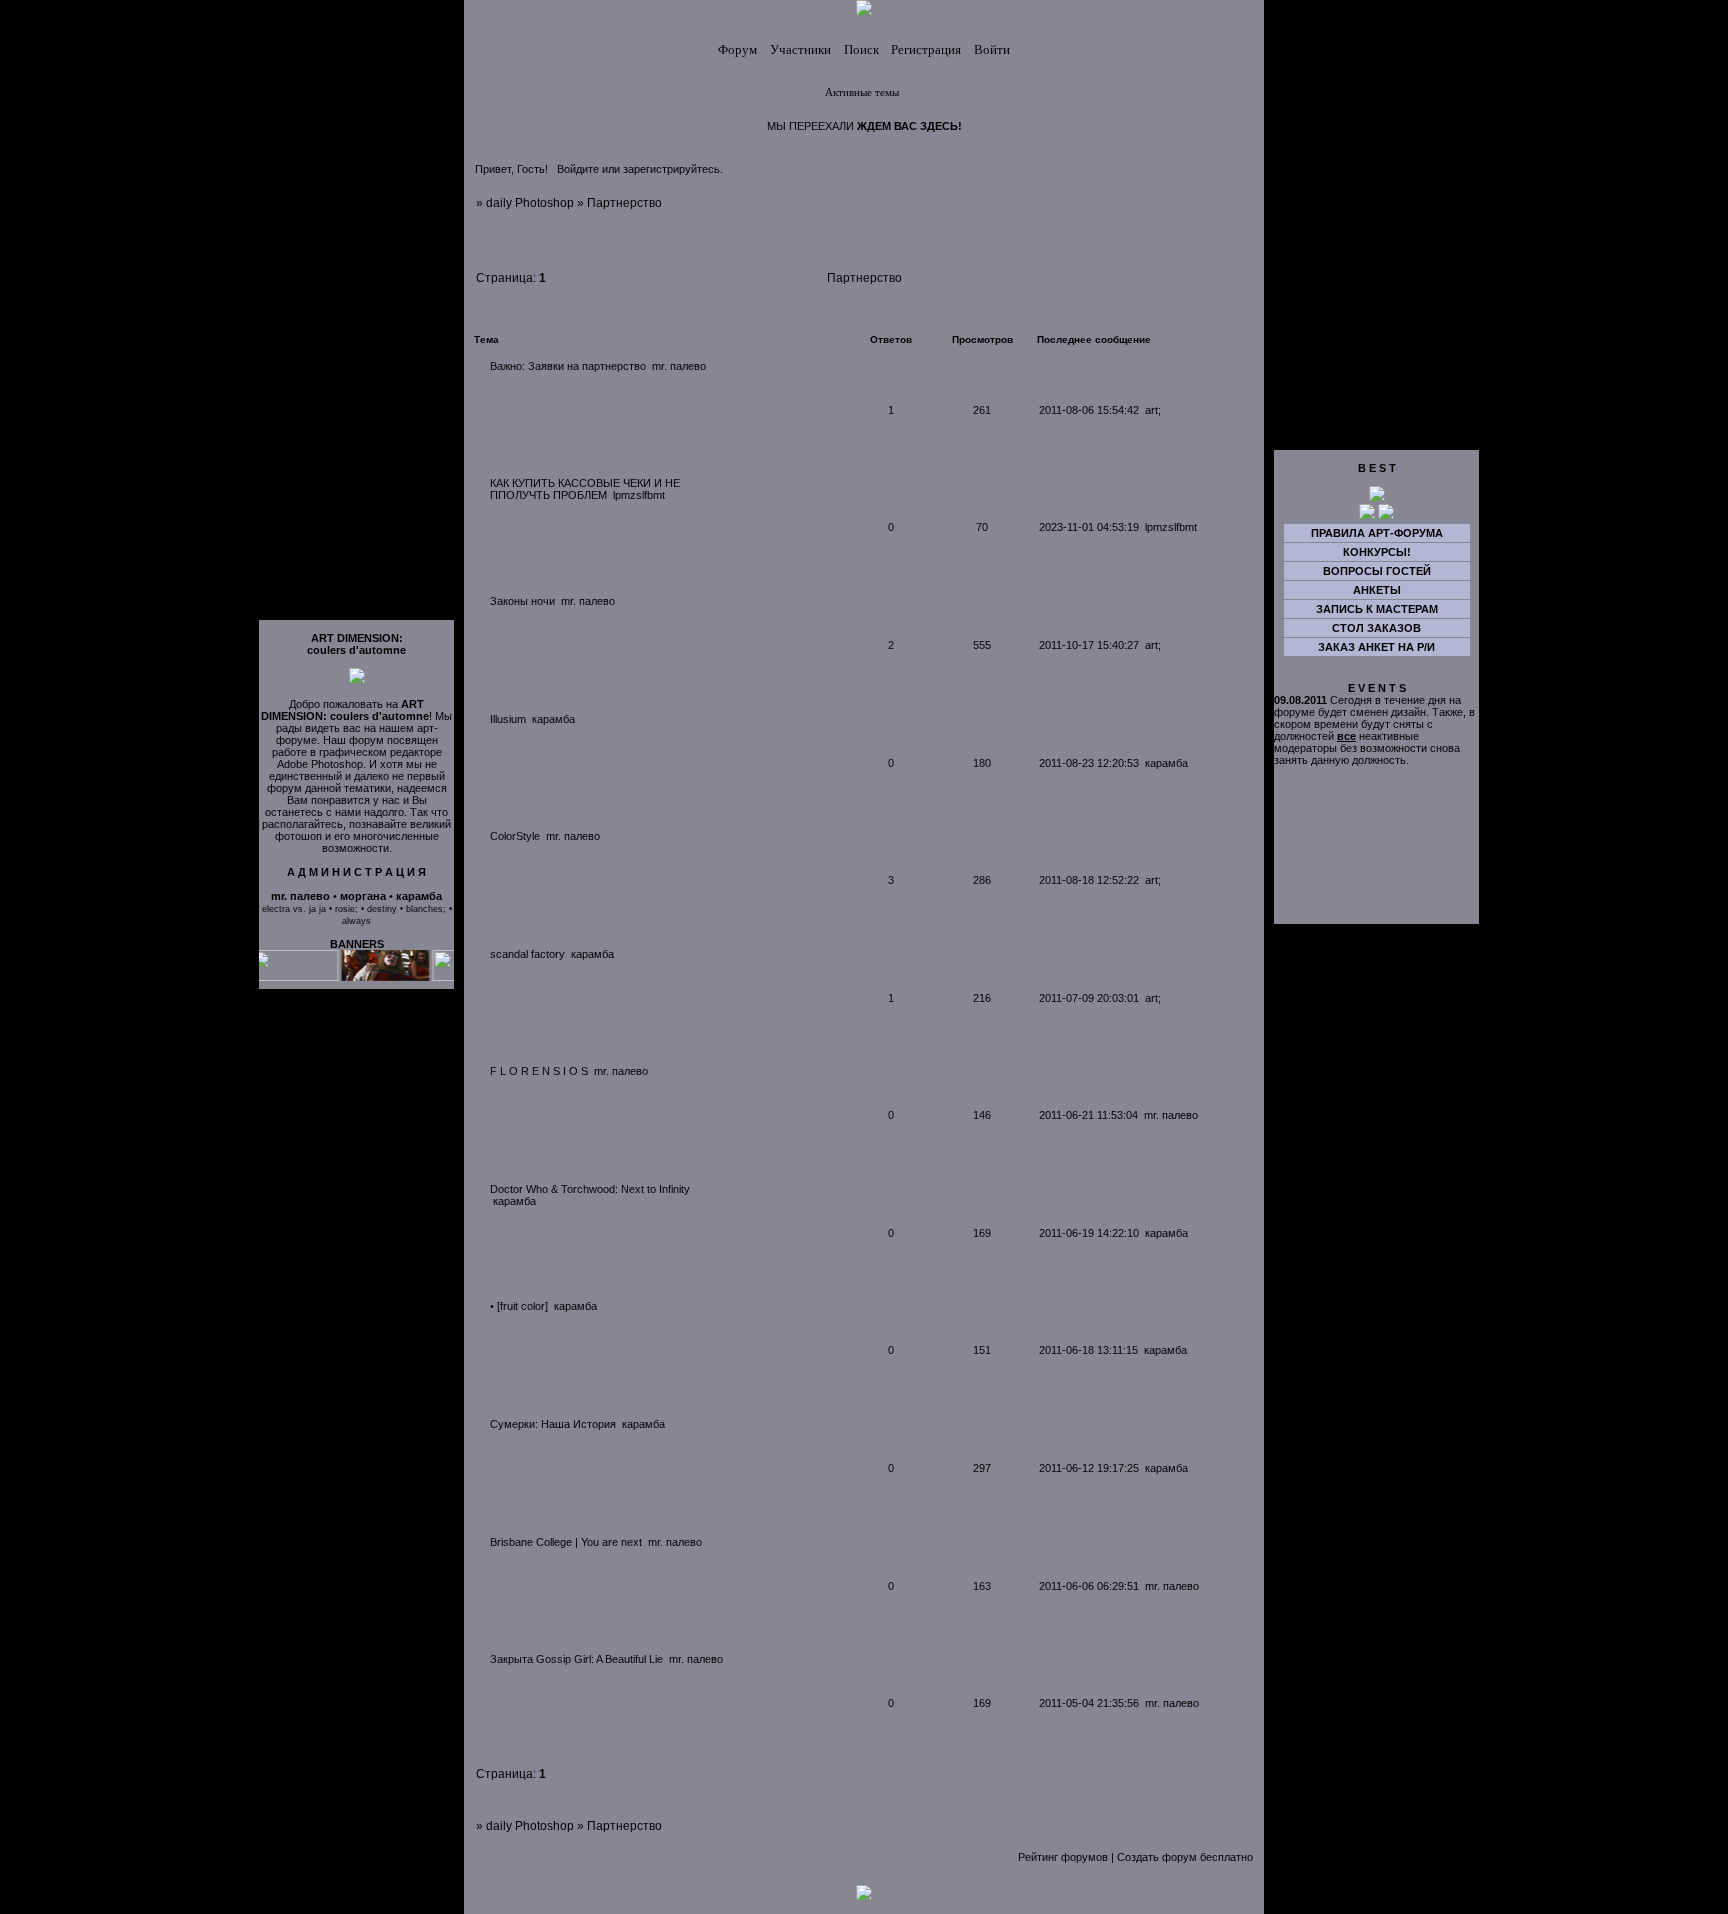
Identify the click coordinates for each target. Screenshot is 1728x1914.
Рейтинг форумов (1063, 1857)
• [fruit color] (519, 1306)
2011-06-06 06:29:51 (1089, 1586)
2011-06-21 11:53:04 (1088, 1115)
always (356, 921)
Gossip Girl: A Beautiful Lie (599, 1659)
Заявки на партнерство (587, 366)
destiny (382, 909)
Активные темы (862, 92)
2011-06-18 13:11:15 (1088, 1350)
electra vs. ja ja (294, 909)
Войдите (578, 169)
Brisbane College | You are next (566, 1542)
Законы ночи (522, 601)
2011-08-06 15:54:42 (1089, 410)
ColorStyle (515, 836)
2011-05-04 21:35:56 (1089, 1703)
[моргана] (1367, 516)
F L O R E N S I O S (539, 1071)
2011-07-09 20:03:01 (1089, 998)
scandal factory (527, 954)
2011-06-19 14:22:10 (1089, 1233)
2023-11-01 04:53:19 (1089, 527)
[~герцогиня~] (1377, 498)
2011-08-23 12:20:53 (1089, 763)
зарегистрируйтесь (671, 169)
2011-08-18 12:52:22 (1089, 880)
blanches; (426, 909)
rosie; (346, 909)
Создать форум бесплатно (1185, 1857)
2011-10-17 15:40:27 (1089, 645)
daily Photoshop (530, 203)
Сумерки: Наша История (553, 1424)
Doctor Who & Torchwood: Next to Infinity (590, 1189)
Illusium (508, 719)
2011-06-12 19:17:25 (1089, 1468)
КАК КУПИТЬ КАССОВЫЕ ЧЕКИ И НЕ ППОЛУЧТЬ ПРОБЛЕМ (585, 489)
